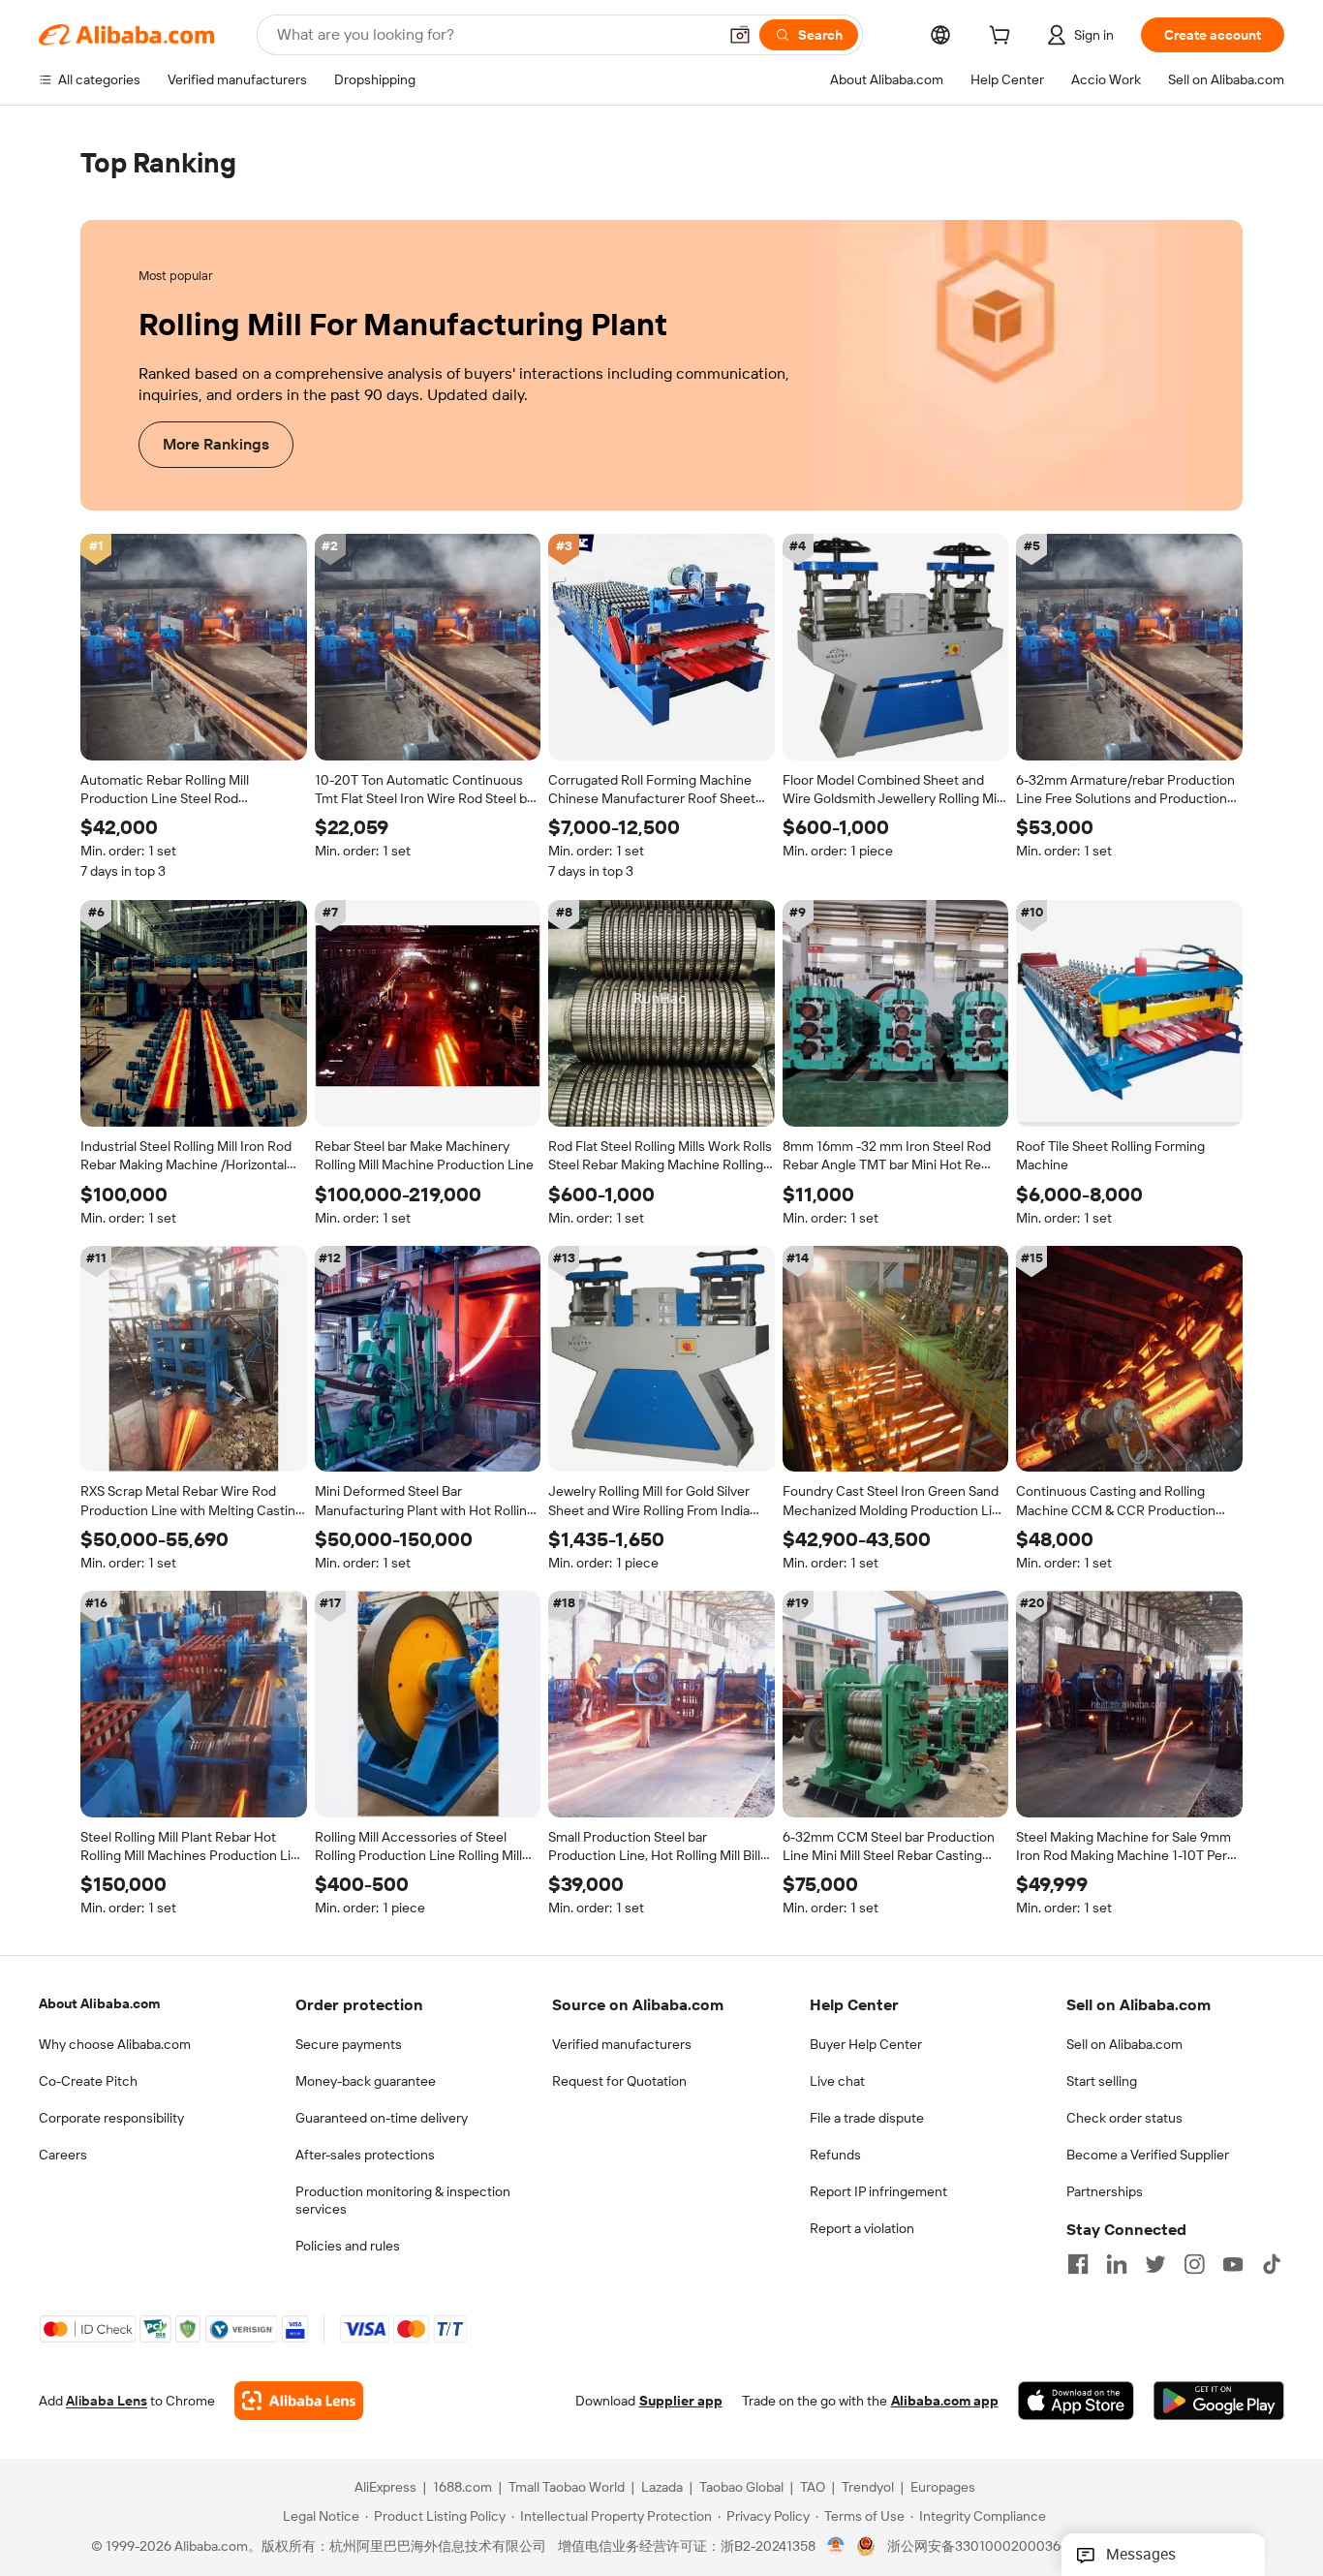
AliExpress (385, 2488)
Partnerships (1105, 2191)
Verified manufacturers (622, 2044)
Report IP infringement (878, 2191)
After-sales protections (365, 2155)
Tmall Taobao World (567, 2488)
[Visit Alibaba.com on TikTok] (1272, 2264)
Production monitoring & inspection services (403, 2200)
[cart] (1003, 38)
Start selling (1102, 2081)
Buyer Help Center (866, 2044)
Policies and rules (348, 2246)
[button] (740, 35)
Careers (63, 2155)
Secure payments (349, 2044)
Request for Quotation (619, 2081)
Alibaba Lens (107, 2402)
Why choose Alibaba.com (115, 2044)
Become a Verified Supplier (1148, 2155)
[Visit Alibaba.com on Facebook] (1078, 2264)
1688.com (462, 2488)
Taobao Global (741, 2488)
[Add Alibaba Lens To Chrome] (299, 2402)
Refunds (835, 2155)
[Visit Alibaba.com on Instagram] (1194, 2264)
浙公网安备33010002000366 (978, 2547)
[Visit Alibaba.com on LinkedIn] (1117, 2264)
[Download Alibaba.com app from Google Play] (1219, 2402)
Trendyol (868, 2488)
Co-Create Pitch (88, 2081)
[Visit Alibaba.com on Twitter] (1155, 2264)
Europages (943, 2488)
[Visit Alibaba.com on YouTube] (1233, 2264)
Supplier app (681, 2402)
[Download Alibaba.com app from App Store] (1076, 2402)
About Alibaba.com (99, 2003)
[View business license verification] (836, 2547)
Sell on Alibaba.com (1124, 2044)
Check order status (1124, 2118)
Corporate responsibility (111, 2118)
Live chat (837, 2081)
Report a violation (862, 2228)
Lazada (662, 2488)
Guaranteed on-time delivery (382, 2118)
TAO (813, 2488)
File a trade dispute (867, 2118)
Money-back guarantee (366, 2081)
